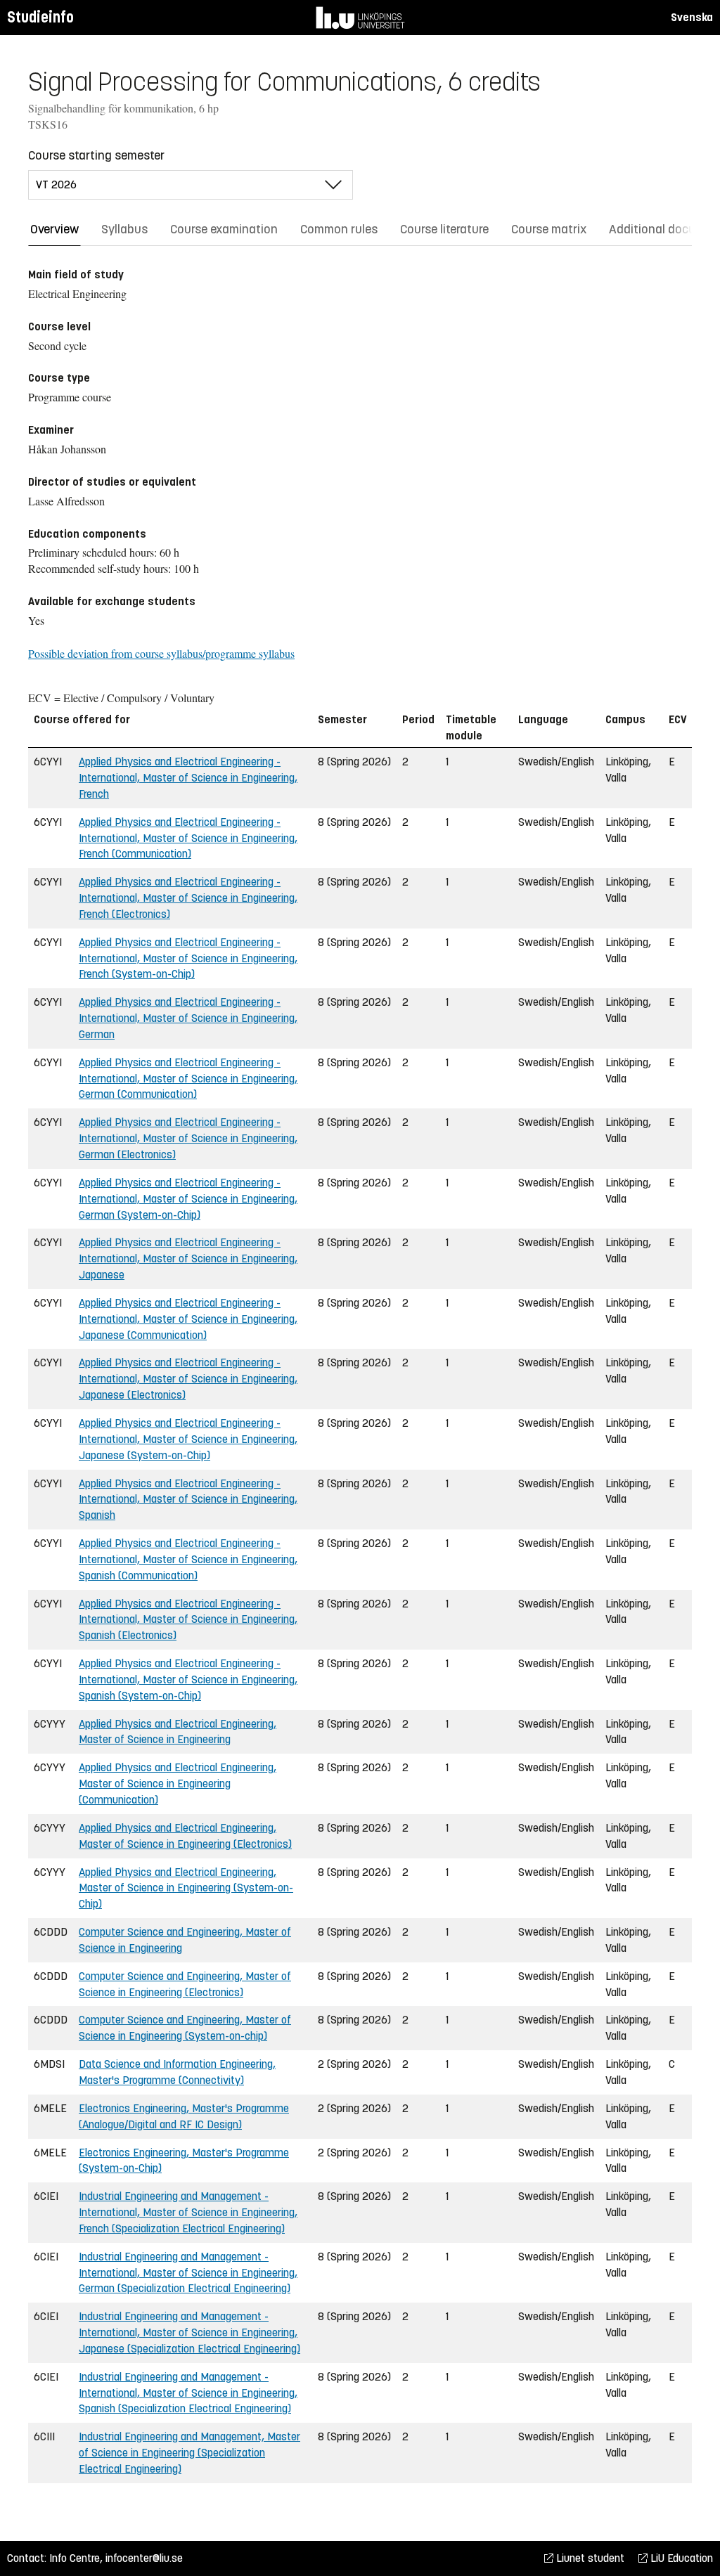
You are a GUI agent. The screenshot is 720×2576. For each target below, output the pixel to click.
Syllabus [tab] (124, 229)
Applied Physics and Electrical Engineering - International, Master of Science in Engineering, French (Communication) (188, 838)
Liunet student (589, 2558)
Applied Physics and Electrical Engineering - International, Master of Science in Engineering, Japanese (188, 1258)
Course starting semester (96, 155)
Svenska (692, 17)
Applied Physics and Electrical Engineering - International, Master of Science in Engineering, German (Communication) (188, 1079)
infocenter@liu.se (144, 2558)
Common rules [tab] (339, 229)
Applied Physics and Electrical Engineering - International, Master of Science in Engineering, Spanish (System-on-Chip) (188, 1679)
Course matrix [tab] (549, 229)
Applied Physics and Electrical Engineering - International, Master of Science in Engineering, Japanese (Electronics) (188, 1379)
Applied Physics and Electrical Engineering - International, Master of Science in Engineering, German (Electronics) (188, 1138)
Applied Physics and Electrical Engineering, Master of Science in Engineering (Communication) (178, 1784)
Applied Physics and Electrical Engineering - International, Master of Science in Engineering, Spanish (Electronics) (188, 1620)
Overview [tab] (54, 229)
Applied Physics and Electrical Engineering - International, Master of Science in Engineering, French (188, 778)
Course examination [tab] (224, 229)
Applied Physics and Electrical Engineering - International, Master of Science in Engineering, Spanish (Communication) (188, 1559)
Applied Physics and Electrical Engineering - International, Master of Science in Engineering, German (188, 1018)
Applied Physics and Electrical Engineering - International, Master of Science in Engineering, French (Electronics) (188, 898)
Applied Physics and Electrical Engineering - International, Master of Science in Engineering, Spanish (188, 1500)
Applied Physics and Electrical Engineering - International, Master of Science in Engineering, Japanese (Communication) (188, 1319)
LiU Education (680, 2558)
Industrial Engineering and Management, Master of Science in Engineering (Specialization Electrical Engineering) (189, 2453)
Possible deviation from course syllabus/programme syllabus (161, 653)
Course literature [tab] (444, 229)
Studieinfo (40, 17)
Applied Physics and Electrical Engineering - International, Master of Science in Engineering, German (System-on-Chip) (188, 1199)
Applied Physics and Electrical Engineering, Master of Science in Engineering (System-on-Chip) (186, 1888)
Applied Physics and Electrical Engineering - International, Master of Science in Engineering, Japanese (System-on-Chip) (188, 1439)
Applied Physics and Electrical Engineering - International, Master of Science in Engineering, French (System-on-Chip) (188, 958)
